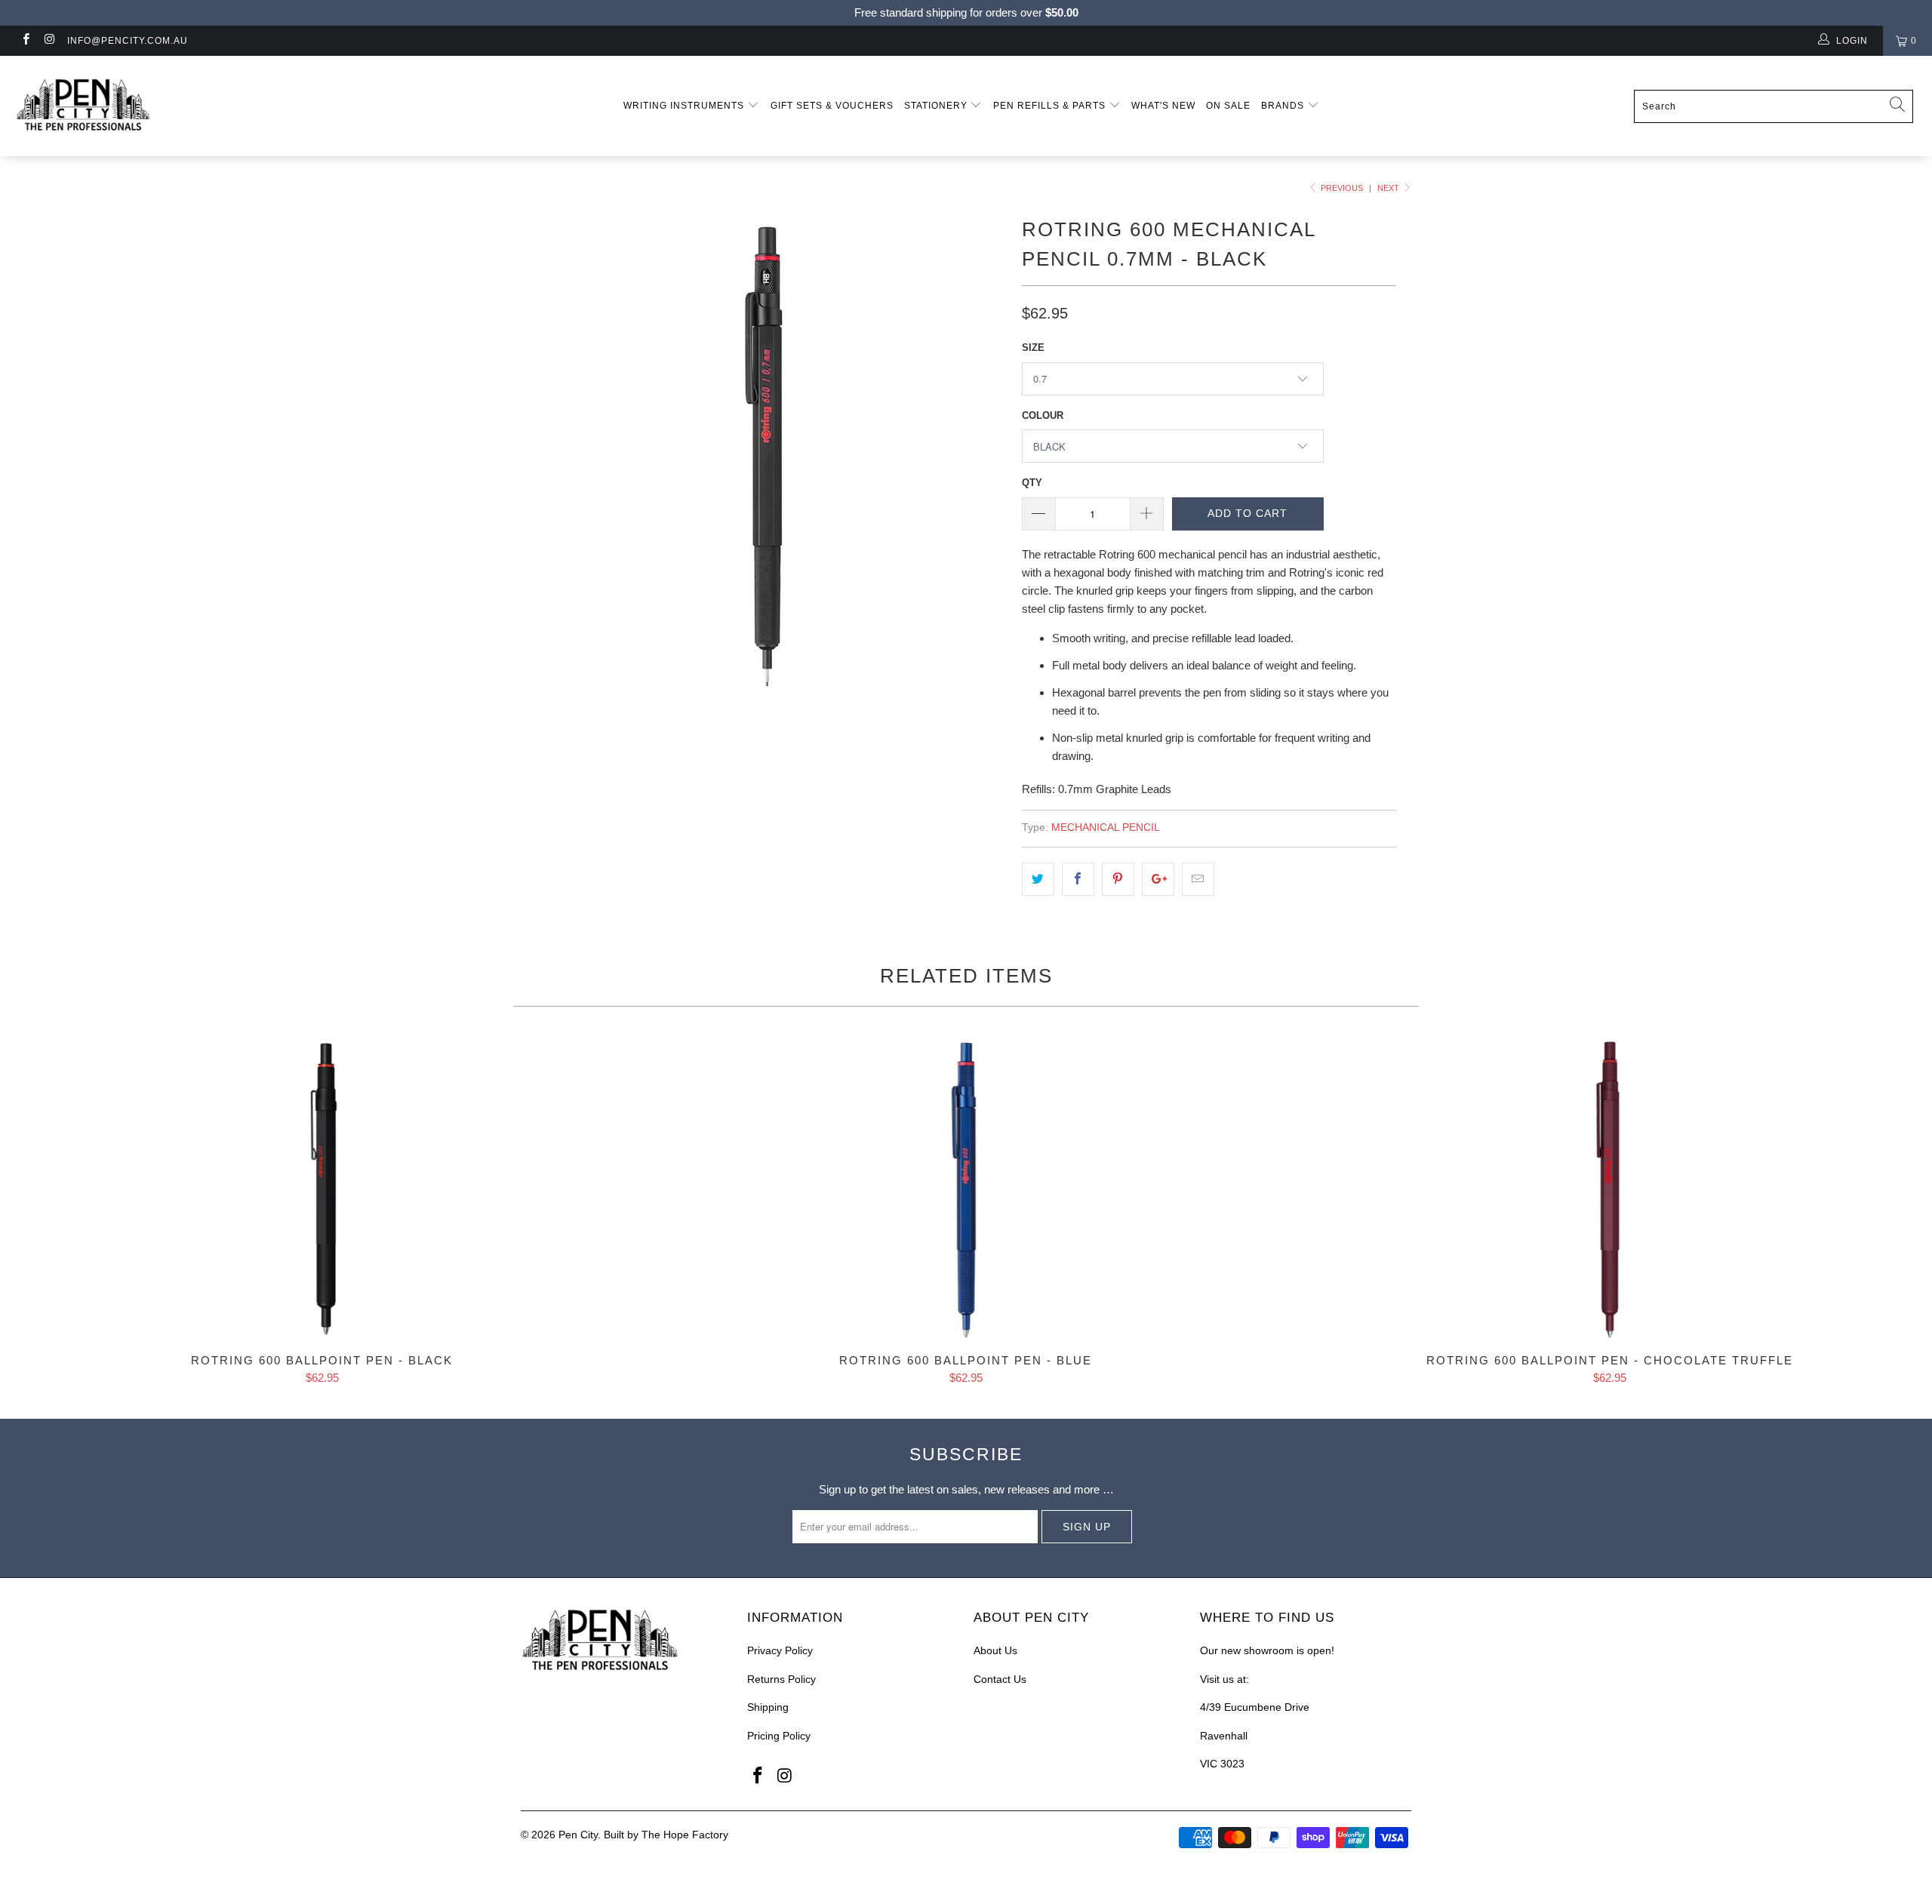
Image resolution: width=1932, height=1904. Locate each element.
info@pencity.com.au (128, 41)
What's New (1163, 106)
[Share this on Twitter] (1038, 879)
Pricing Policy (779, 1736)
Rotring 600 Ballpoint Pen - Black (322, 1188)
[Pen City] (162, 106)
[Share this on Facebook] (1078, 879)
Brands (1284, 106)
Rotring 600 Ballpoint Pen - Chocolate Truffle (1610, 1188)
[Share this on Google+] (1158, 879)
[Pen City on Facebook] (25, 41)
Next (1389, 188)
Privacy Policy (780, 1650)
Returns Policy (781, 1679)
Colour (1043, 415)
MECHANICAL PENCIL (1106, 827)
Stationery (937, 106)
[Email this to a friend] (1198, 879)
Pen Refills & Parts (1051, 106)
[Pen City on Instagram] (49, 41)
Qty (1032, 483)
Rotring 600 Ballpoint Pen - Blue (966, 1188)
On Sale (1228, 106)
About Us (995, 1650)
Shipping (768, 1707)
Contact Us (1000, 1679)
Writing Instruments (685, 106)
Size (1033, 348)
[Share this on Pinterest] (1118, 879)
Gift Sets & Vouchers (832, 106)
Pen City (578, 1835)
